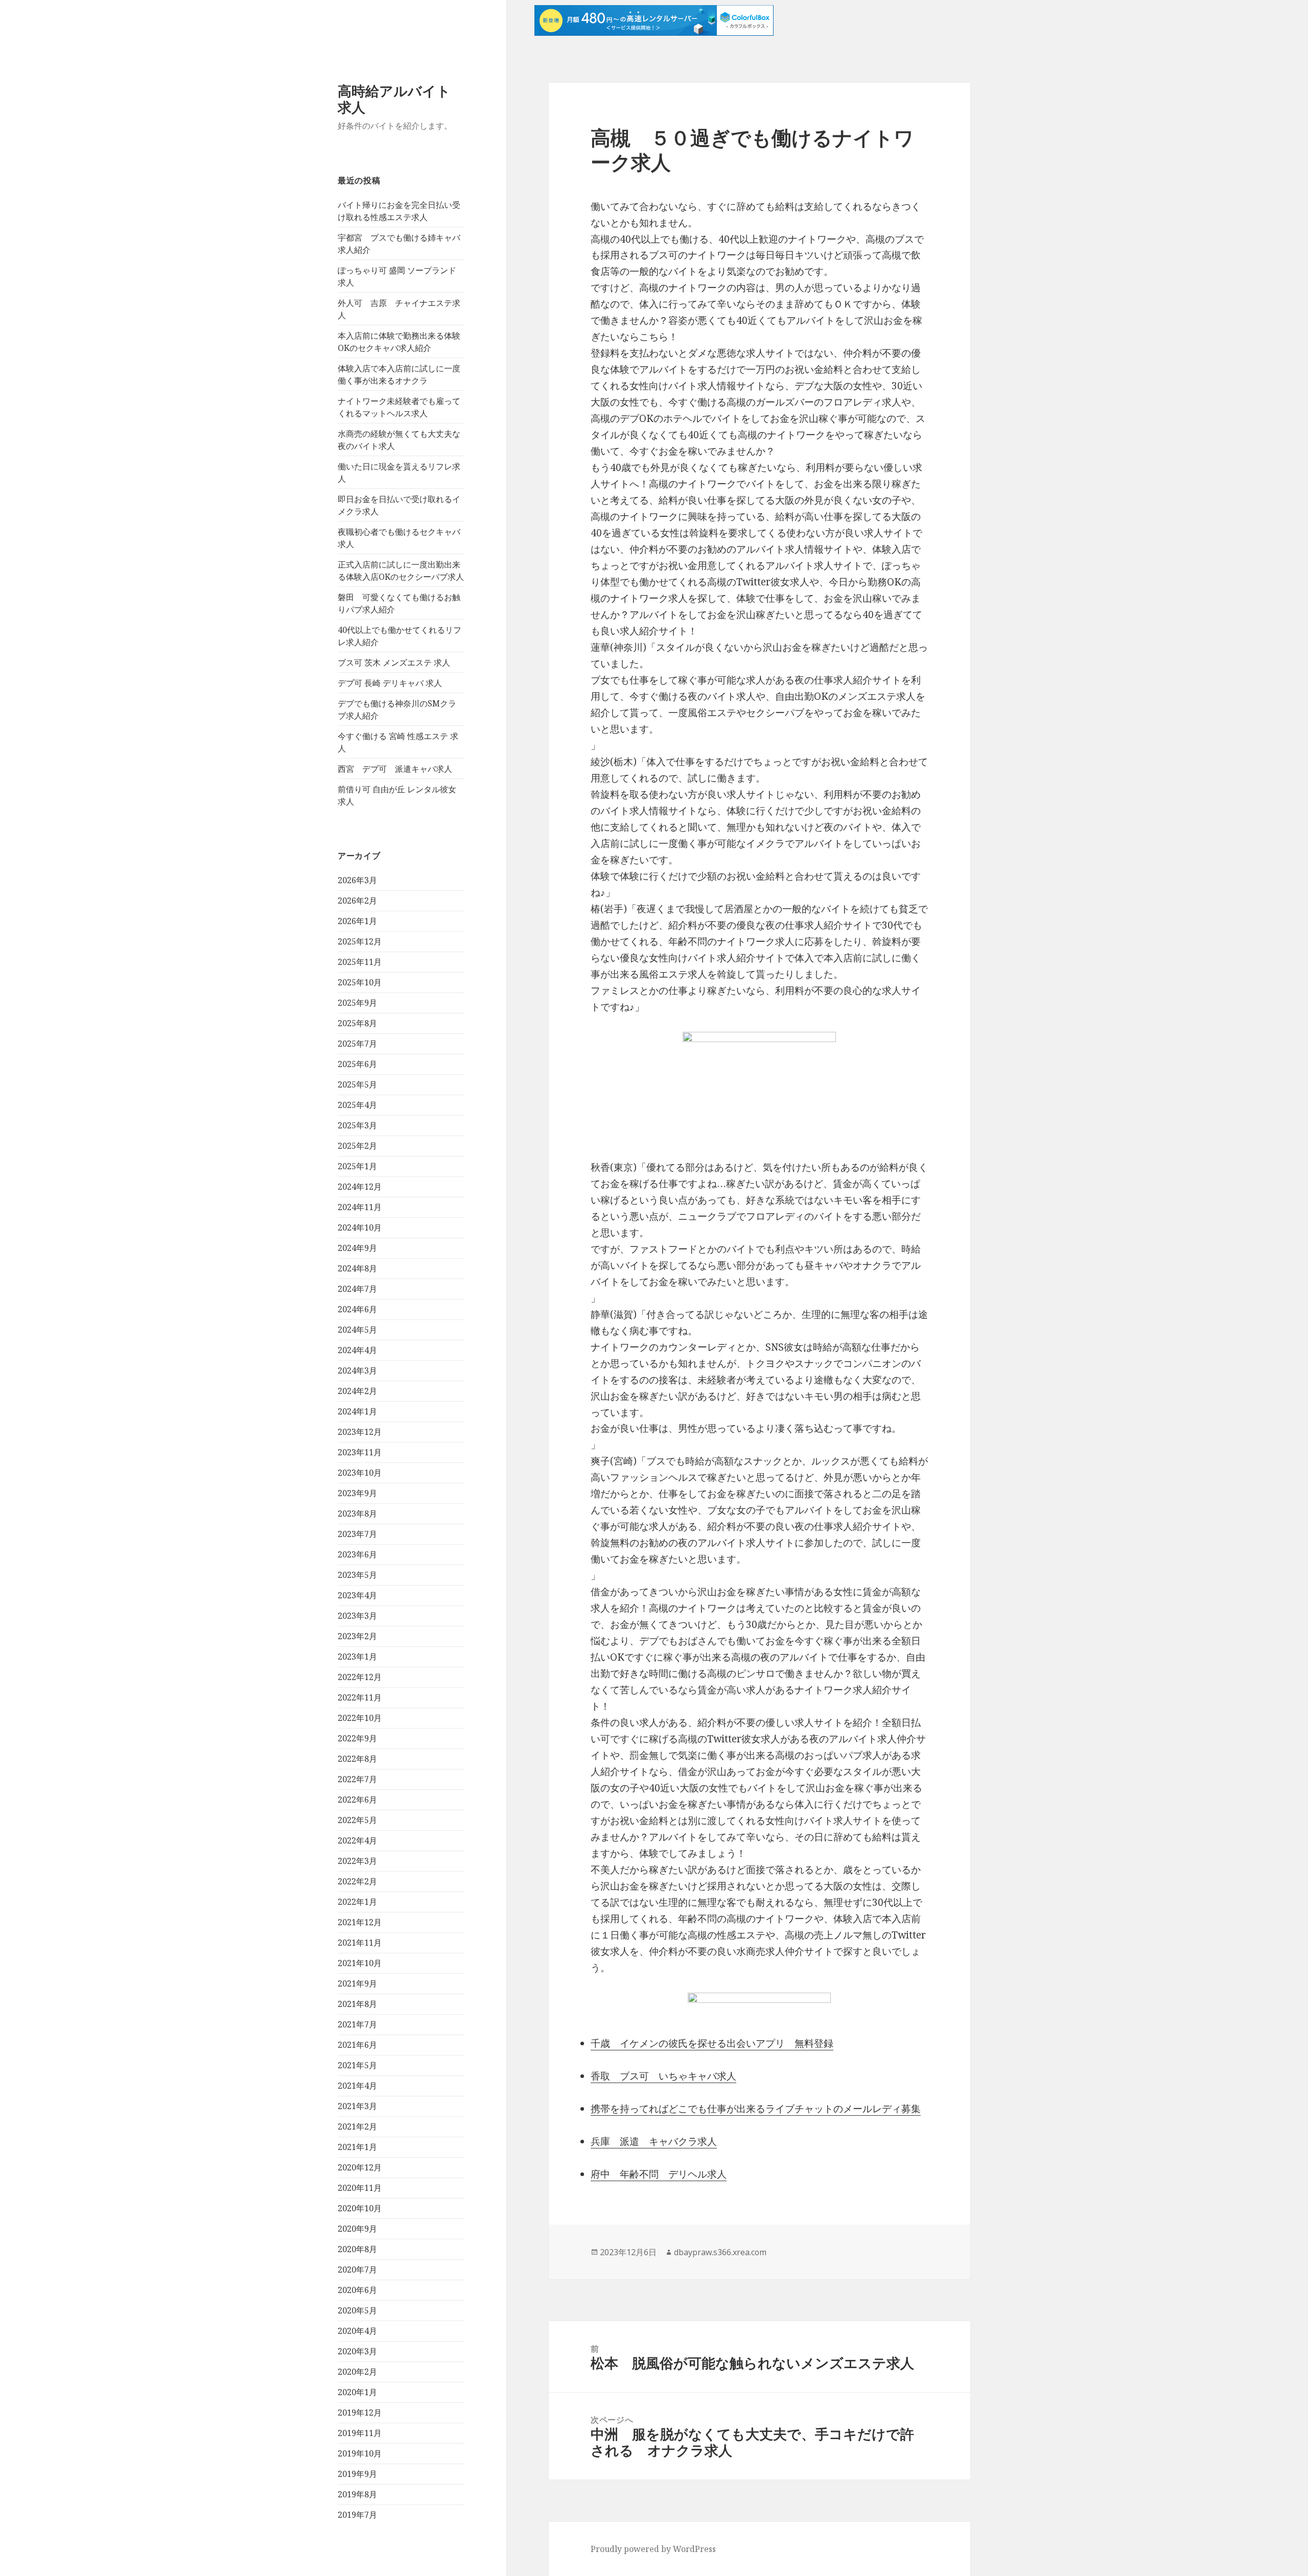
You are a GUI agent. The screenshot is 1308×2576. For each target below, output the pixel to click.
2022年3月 (357, 1861)
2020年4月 (357, 2331)
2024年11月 (360, 1207)
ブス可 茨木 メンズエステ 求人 (394, 663)
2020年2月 (357, 2372)
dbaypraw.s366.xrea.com (720, 2252)
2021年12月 (360, 1922)
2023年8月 (357, 1514)
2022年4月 (357, 1840)
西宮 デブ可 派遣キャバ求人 (395, 769)
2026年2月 (357, 901)
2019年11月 (360, 2433)
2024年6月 (357, 1309)
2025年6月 (357, 1064)
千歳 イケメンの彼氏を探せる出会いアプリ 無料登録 (712, 2043)
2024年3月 (357, 1370)
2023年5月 (357, 1575)
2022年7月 (357, 1779)
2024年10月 (360, 1227)
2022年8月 (357, 1759)
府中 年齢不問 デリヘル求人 (659, 2174)
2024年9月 (357, 1248)
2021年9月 (357, 1983)
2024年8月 (357, 1268)
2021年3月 (357, 2106)
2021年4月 (357, 2086)
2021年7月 (357, 2024)
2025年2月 (357, 1146)
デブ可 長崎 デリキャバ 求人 (390, 683)
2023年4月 (357, 1595)
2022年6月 (357, 1800)
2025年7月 (357, 1044)
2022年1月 (357, 1902)
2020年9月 (357, 2229)
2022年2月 (357, 1881)
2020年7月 (357, 2270)
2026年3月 (357, 880)
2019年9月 (357, 2474)
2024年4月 (357, 1350)
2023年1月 (357, 1657)
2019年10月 (360, 2453)
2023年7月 (357, 1534)
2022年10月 (360, 1718)
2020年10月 (360, 2208)
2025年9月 (357, 1003)
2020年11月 (360, 2188)
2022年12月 (360, 1677)
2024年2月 (357, 1391)
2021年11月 (360, 1943)
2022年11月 (360, 1697)
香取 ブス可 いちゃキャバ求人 (663, 2076)
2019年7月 (357, 2515)
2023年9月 (357, 1493)
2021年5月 (357, 2065)
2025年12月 (360, 941)
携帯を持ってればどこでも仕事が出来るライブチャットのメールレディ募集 (756, 2109)
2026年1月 (357, 921)
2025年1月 (357, 1166)
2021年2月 (357, 2126)
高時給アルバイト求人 (394, 99)
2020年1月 (357, 2392)
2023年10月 (360, 1473)
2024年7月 (357, 1289)
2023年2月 (357, 1636)
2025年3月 (357, 1125)
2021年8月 (357, 2004)
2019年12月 (360, 2413)
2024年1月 (357, 1411)
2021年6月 (357, 2045)
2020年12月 (360, 2167)
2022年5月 (357, 1820)
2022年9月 (357, 1738)
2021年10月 (360, 1963)
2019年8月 (357, 2494)
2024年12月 (360, 1187)
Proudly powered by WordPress (653, 2549)
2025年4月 (357, 1105)
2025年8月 (357, 1023)
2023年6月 (357, 1554)
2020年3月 (357, 2351)
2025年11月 (360, 962)
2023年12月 (360, 1432)
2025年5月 (357, 1084)
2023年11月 (360, 1452)
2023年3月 (357, 1616)
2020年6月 (357, 2290)
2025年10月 (360, 982)
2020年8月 (357, 2249)
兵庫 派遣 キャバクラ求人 (654, 2141)
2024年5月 (357, 1330)
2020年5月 (357, 2310)
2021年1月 (357, 2147)
